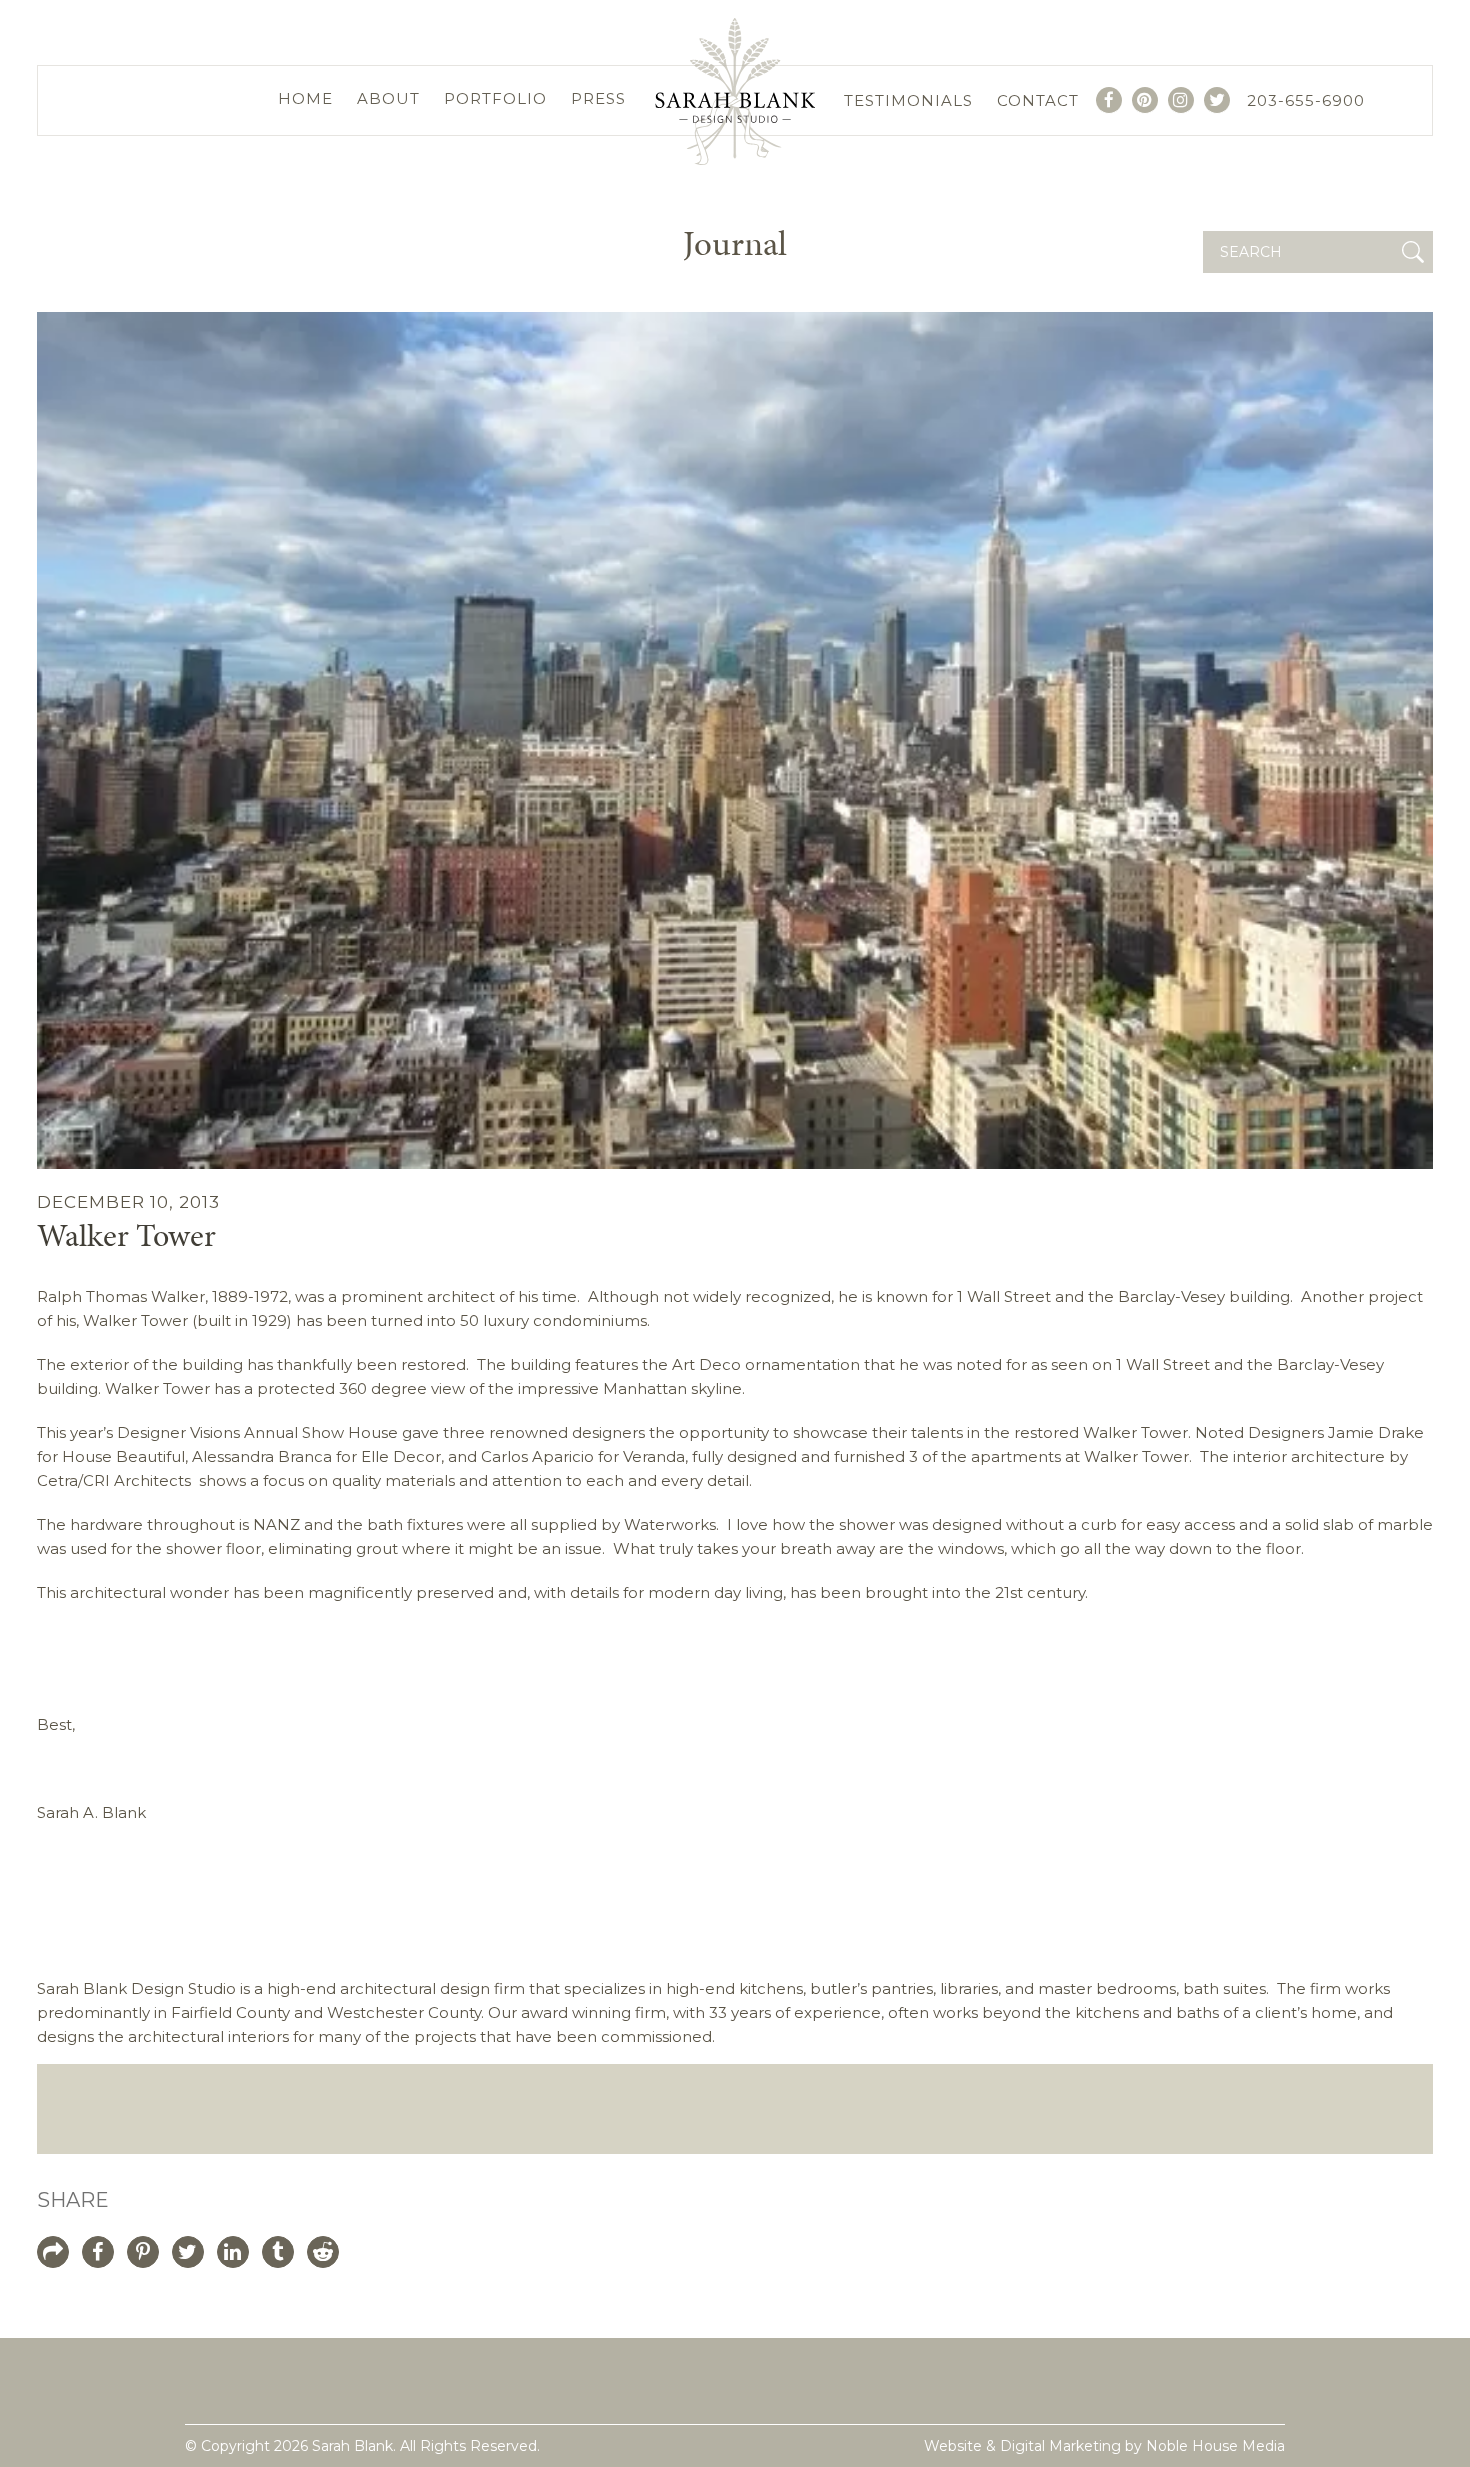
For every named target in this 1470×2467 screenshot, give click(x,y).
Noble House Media (1215, 2446)
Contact (1038, 100)
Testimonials (908, 100)
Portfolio (495, 98)
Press (598, 98)
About (388, 98)
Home (305, 98)
